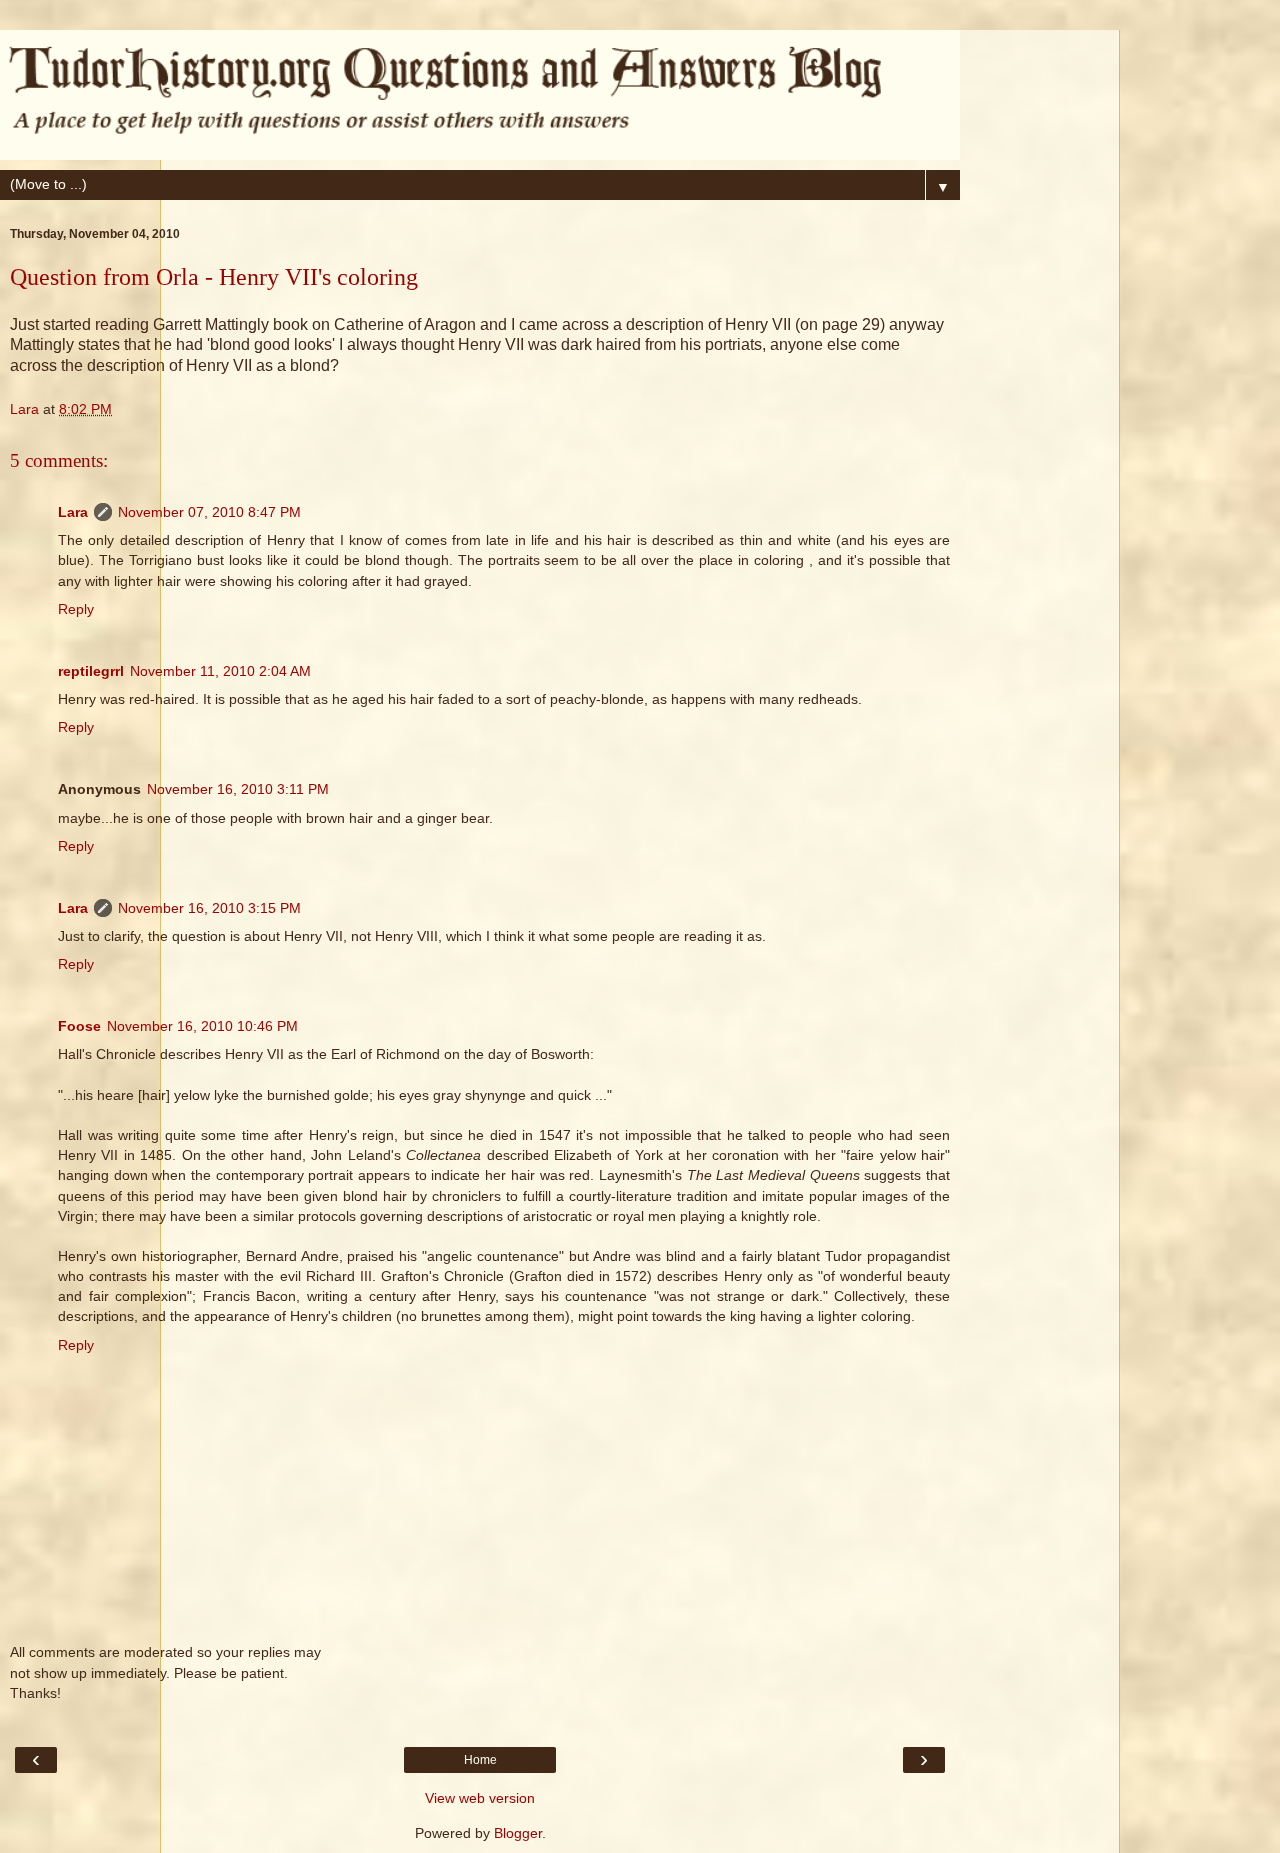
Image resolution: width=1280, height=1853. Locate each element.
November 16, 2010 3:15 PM (209, 908)
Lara (73, 512)
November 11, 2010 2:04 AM (220, 671)
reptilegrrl (91, 671)
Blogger (518, 1833)
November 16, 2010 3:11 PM (238, 789)
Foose (79, 1026)
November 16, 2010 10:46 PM (202, 1026)
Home (480, 1760)
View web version (480, 1798)
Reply (76, 609)
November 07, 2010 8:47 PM (209, 512)
